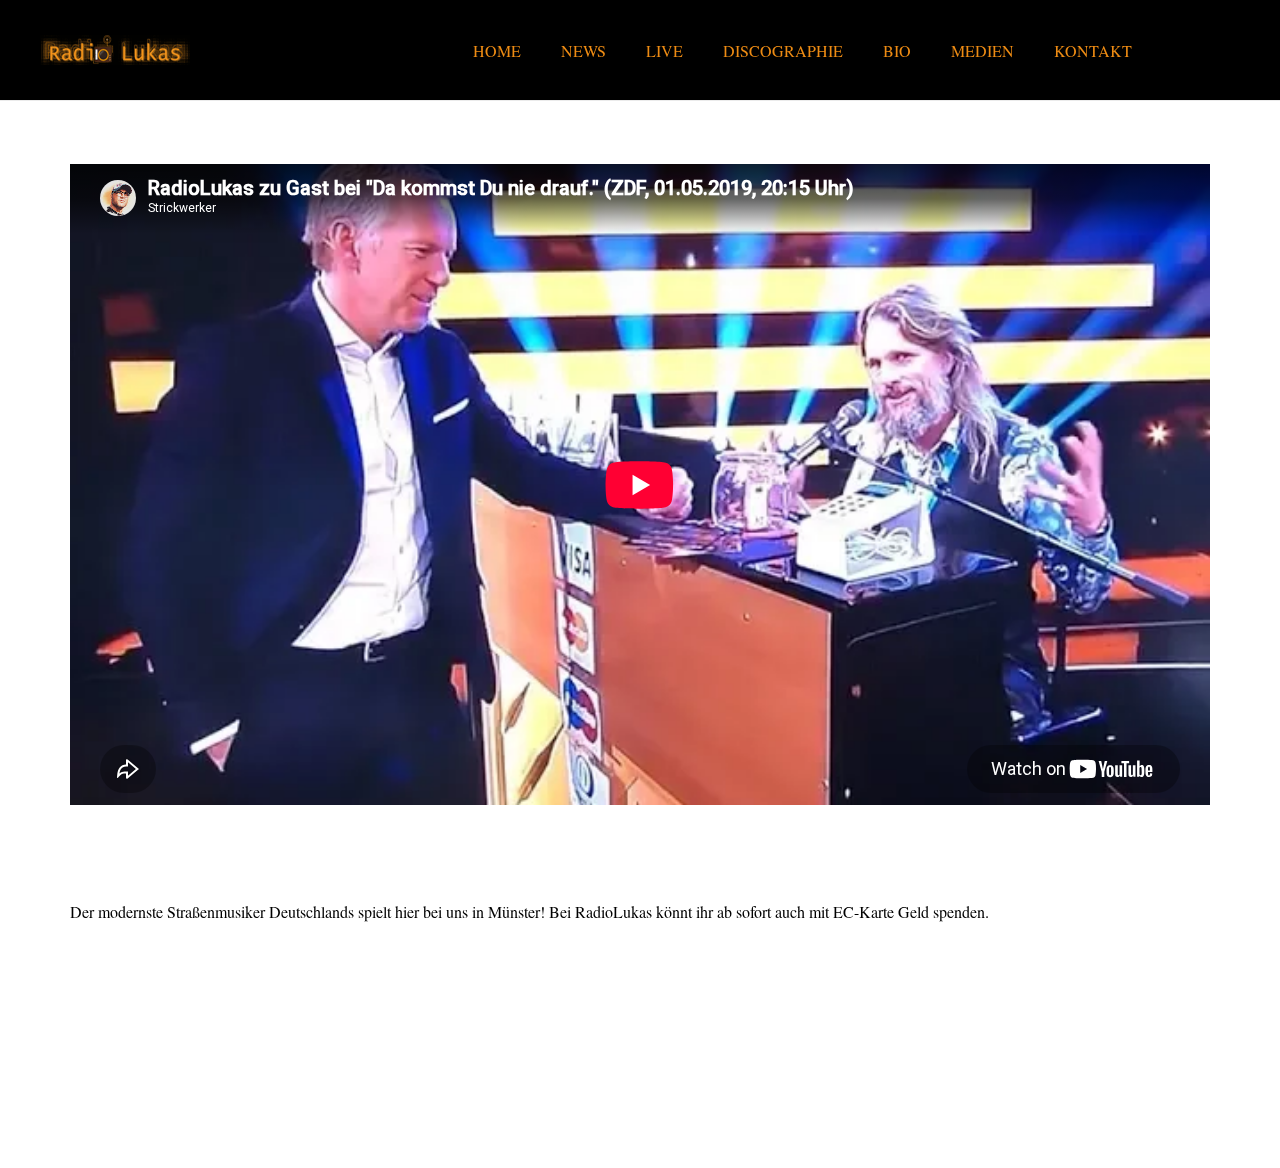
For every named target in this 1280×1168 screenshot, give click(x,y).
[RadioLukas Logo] (115, 50)
